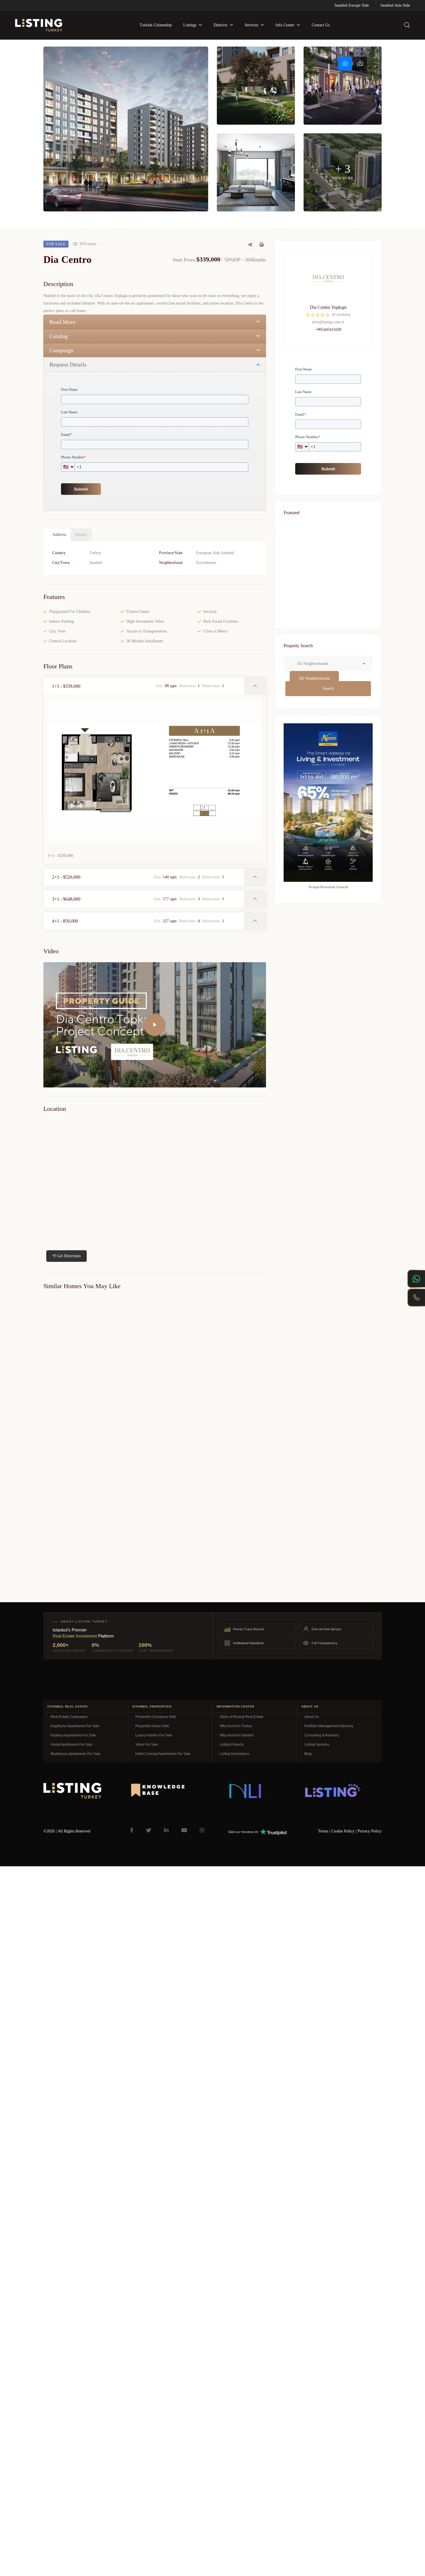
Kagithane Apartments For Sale (75, 1726)
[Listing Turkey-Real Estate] (39, 25)
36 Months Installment (145, 641)
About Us (312, 1717)
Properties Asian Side (152, 1726)
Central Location (63, 641)
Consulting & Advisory (322, 1735)
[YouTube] (184, 1830)
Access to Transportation (147, 631)
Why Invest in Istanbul (237, 1735)
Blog (308, 1754)
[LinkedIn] (166, 1830)
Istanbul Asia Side (395, 5)
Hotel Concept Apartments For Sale (163, 1754)
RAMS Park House (307, 565)
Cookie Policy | (344, 1831)
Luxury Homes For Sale (154, 1735)
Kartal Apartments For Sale (72, 1745)
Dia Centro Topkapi (328, 307)
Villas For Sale (147, 1745)
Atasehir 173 (301, 624)
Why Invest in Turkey (236, 1726)
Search (328, 688)
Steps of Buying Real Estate (242, 1717)
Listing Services (317, 1745)
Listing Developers (234, 1754)
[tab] (345, 64)
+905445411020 (328, 330)
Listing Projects (232, 1745)
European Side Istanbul (215, 553)
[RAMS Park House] (328, 552)
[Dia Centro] (328, 279)
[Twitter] (149, 1830)
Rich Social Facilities (221, 621)
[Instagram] (202, 1830)
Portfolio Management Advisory (329, 1726)
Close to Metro (215, 631)
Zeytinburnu (206, 563)
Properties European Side (156, 1717)
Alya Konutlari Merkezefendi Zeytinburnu (78, 1420)
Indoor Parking (62, 621)
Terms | (325, 1831)
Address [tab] (59, 535)
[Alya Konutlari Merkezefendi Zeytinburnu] (97, 1355)
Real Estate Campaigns (69, 1717)
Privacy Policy (370, 1831)
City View (57, 631)
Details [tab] (81, 535)
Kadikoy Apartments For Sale (73, 1735)
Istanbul (96, 563)
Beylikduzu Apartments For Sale (76, 1754)
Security (210, 612)
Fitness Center (138, 612)
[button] (144, 686)
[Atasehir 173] (328, 612)
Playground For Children (70, 612)
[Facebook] (132, 1830)
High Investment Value (145, 621)
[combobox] (314, 678)
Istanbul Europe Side (352, 5)
